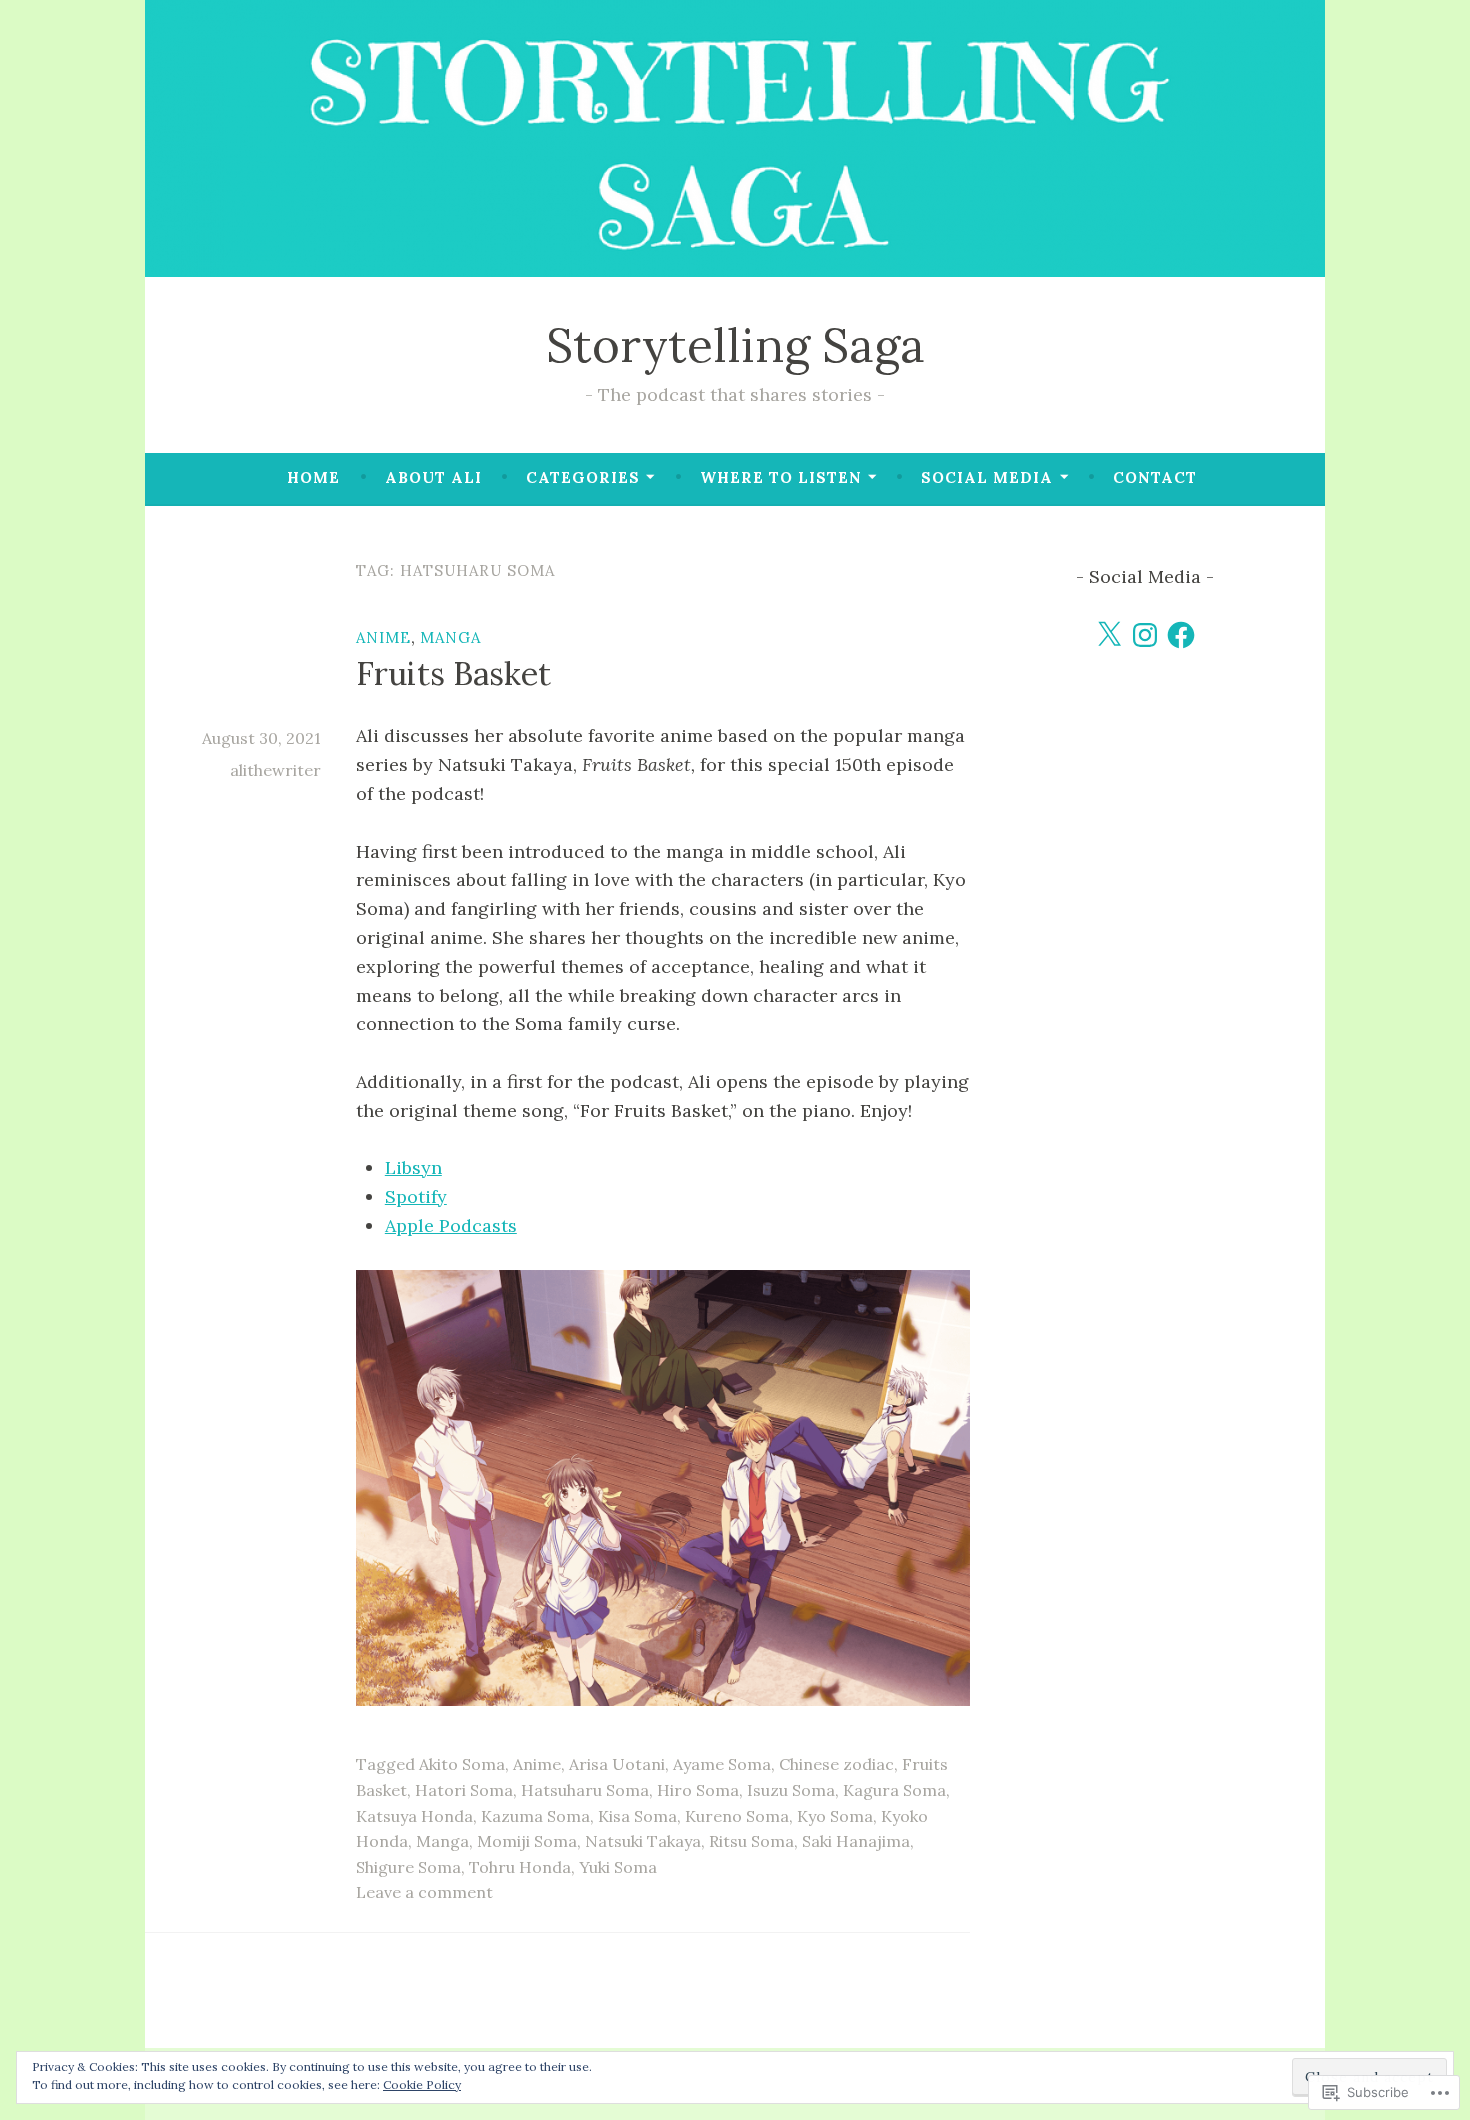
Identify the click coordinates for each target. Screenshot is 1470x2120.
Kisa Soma (637, 1816)
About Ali (433, 477)
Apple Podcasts (451, 1225)
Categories (583, 477)
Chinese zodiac (836, 1764)
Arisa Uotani (617, 1764)
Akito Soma (462, 1764)
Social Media (987, 477)
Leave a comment (424, 1892)
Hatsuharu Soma (585, 1790)
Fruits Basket (453, 673)
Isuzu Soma (791, 1790)
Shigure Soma (408, 1867)
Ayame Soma (722, 1764)
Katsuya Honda (414, 1816)
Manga (450, 637)
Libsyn (413, 1167)
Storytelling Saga (735, 345)
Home (313, 477)
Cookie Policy (422, 2084)
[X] (1109, 635)
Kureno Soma (737, 1816)
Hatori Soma (464, 1790)
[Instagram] (1145, 635)
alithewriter (275, 770)
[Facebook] (1181, 635)
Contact (1155, 477)
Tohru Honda (520, 1867)
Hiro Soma (698, 1790)
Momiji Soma (527, 1841)
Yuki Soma (618, 1867)
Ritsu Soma (751, 1841)
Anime (383, 637)
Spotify (416, 1196)
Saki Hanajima (856, 1841)
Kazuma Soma (535, 1816)
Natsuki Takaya (643, 1841)
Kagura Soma (894, 1790)
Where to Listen (781, 477)
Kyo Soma (835, 1816)
